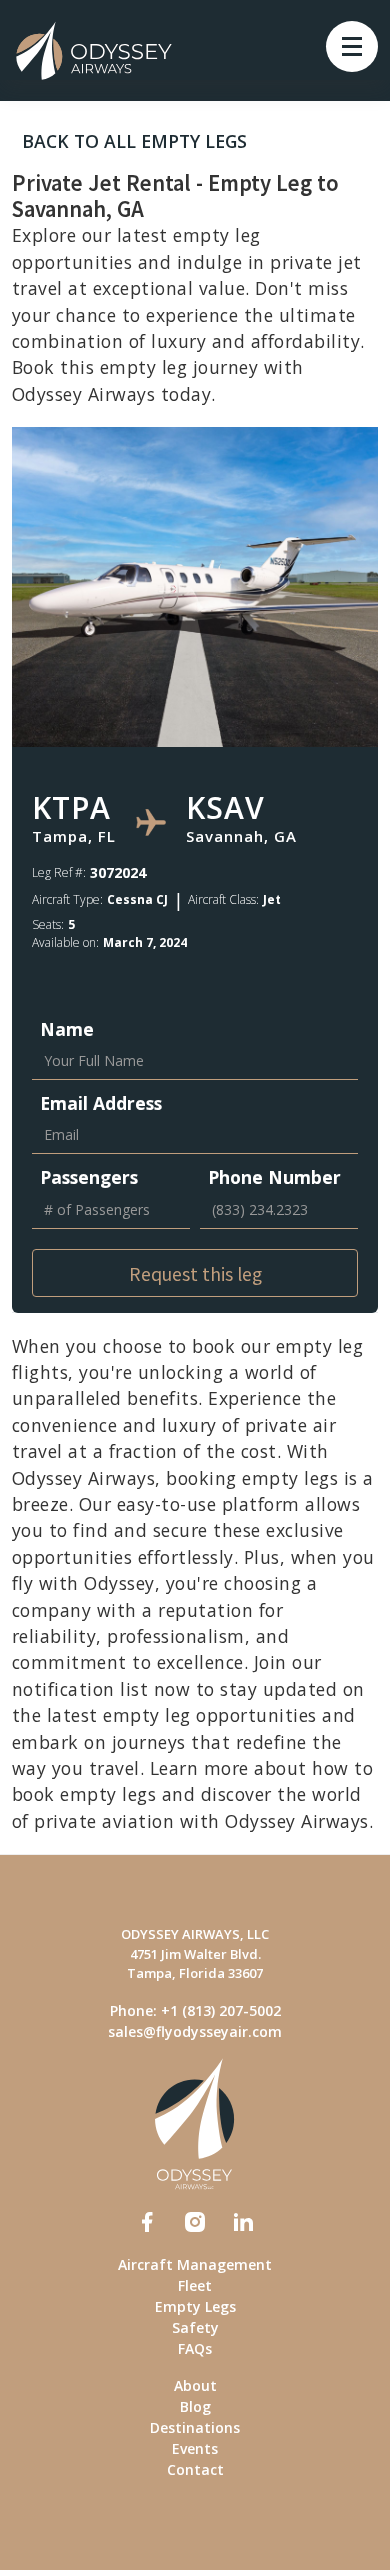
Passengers (89, 1177)
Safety (195, 2327)
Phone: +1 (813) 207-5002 (195, 2010)
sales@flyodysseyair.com (195, 2031)
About (195, 2385)
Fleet (195, 2285)
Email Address (101, 1103)
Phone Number (274, 1177)
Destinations (195, 2427)
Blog (195, 2406)
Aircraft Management (195, 2264)
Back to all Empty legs (134, 141)
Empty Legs (195, 2306)
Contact (195, 2469)
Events (195, 2448)
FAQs (195, 2348)
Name (67, 1029)
